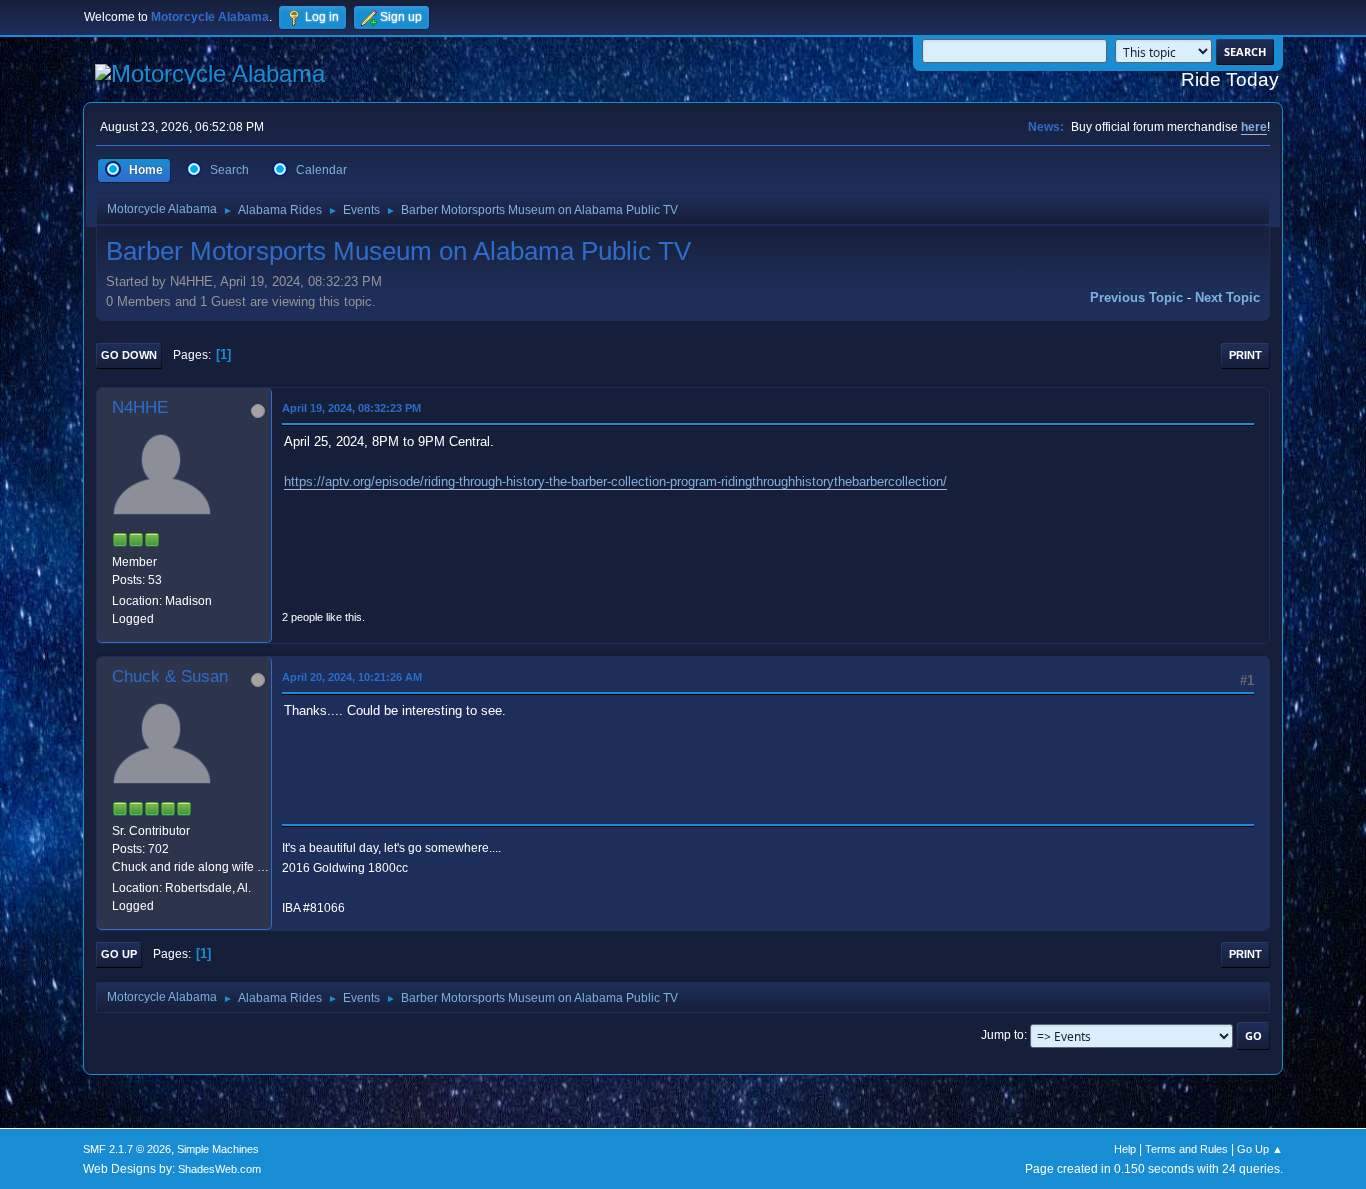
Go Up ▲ (1260, 1149)
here (1254, 127)
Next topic (1227, 297)
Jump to (1002, 1035)
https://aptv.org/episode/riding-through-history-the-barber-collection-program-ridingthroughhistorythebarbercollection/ (615, 481)
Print (1245, 355)
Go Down (129, 355)
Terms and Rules (1186, 1149)
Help (1125, 1149)
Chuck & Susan (170, 676)
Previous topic (1136, 297)
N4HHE (140, 407)
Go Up (119, 954)
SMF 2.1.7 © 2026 (127, 1149)
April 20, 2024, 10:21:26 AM (352, 677)
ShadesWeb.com (219, 1169)
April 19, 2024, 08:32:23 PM (351, 408)
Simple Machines (218, 1149)
